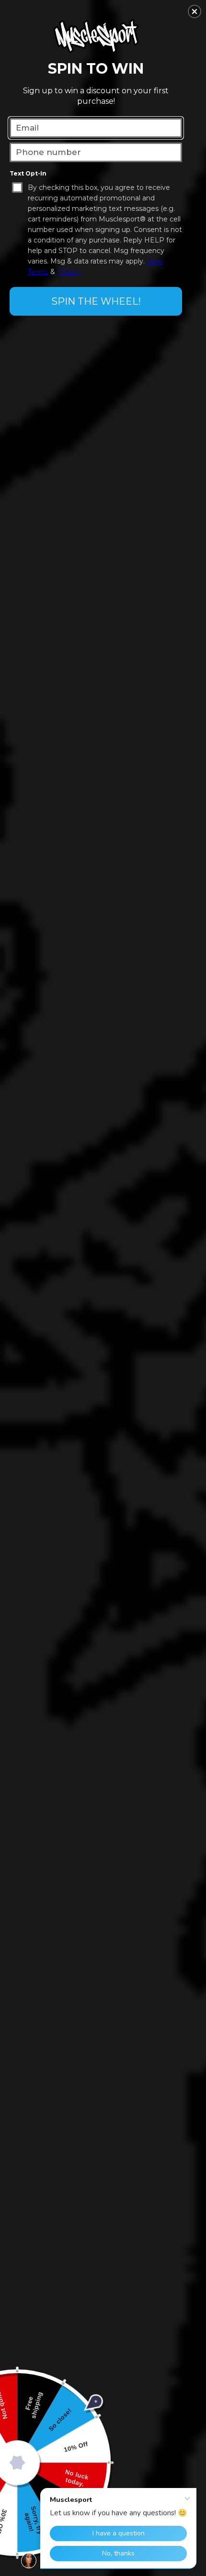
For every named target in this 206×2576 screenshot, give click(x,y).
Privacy (69, 272)
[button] (195, 11)
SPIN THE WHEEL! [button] (96, 301)
